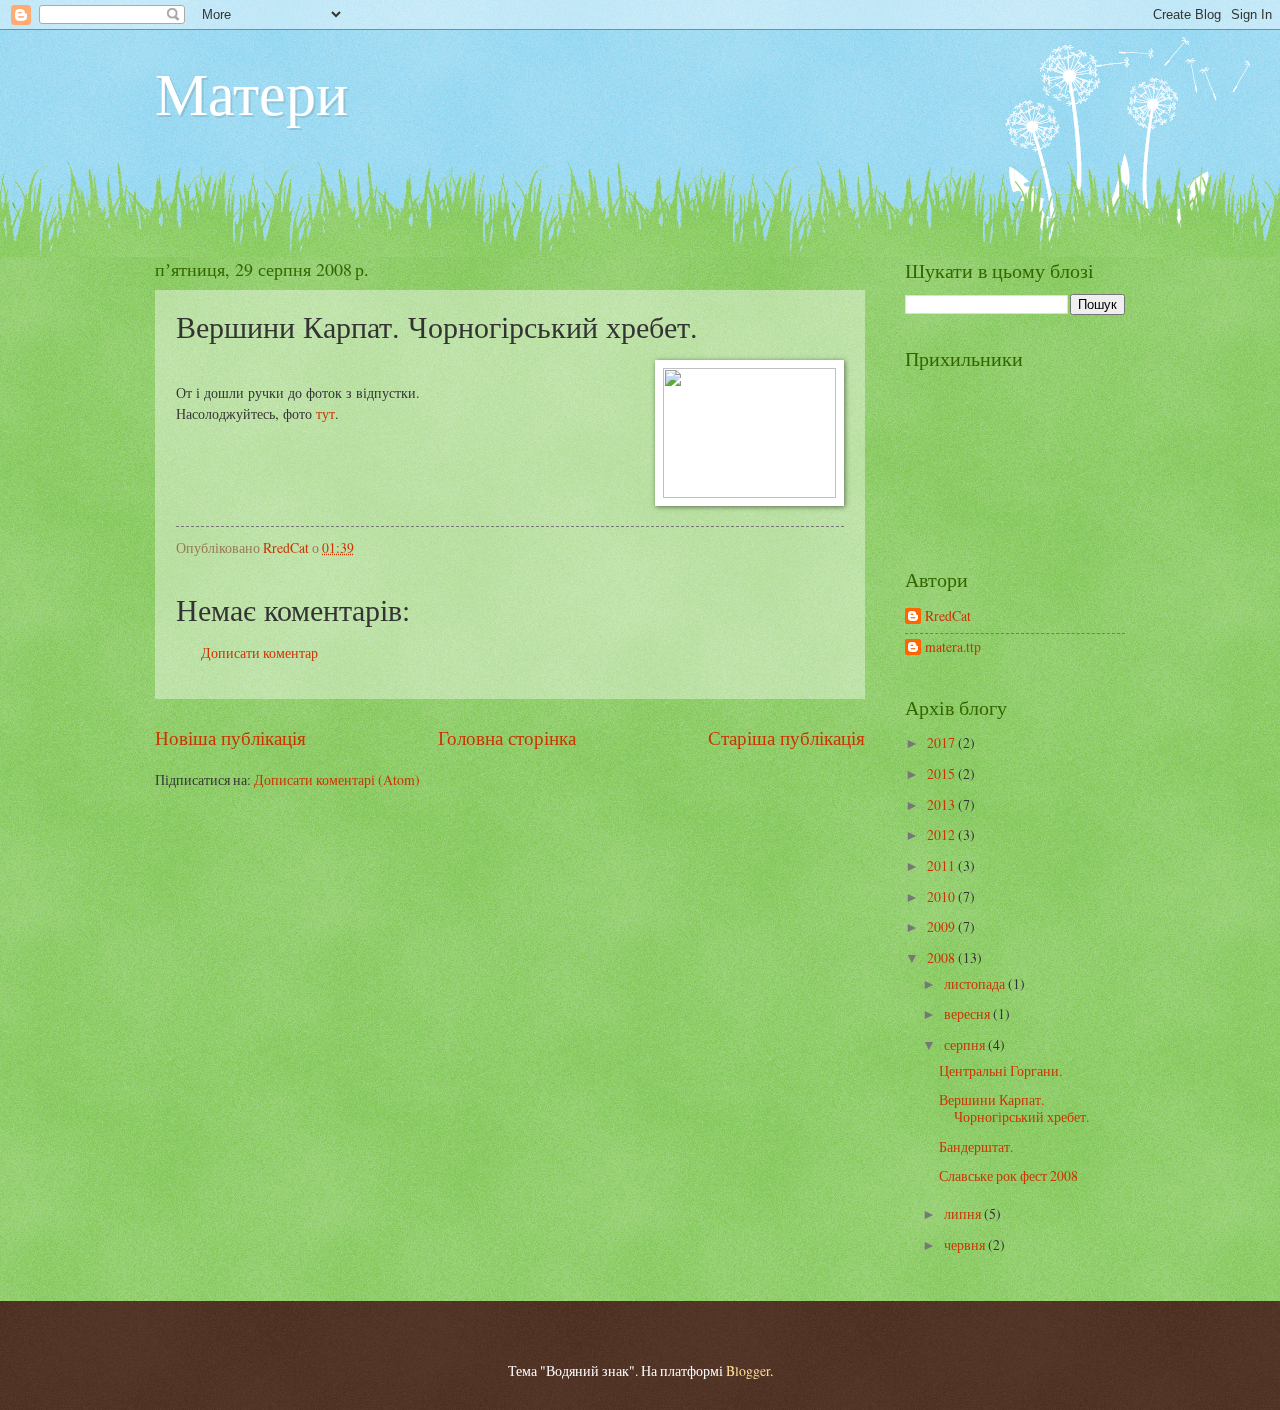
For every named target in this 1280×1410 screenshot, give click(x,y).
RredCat (948, 616)
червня (966, 1244)
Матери (251, 92)
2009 (942, 926)
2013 (942, 804)
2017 (942, 742)
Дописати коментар (259, 652)
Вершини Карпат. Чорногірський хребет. (1014, 1108)
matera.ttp (953, 647)
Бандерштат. (976, 1146)
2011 (942, 865)
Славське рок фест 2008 (1008, 1175)
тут (325, 413)
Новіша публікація (230, 737)
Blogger (748, 1370)
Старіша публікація (786, 737)
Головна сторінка (507, 737)
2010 (942, 896)
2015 (942, 773)
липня (964, 1213)
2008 (942, 957)
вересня (968, 1013)
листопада (976, 983)
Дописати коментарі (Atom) (337, 779)
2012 (942, 834)
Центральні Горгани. (1000, 1070)
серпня (966, 1044)
